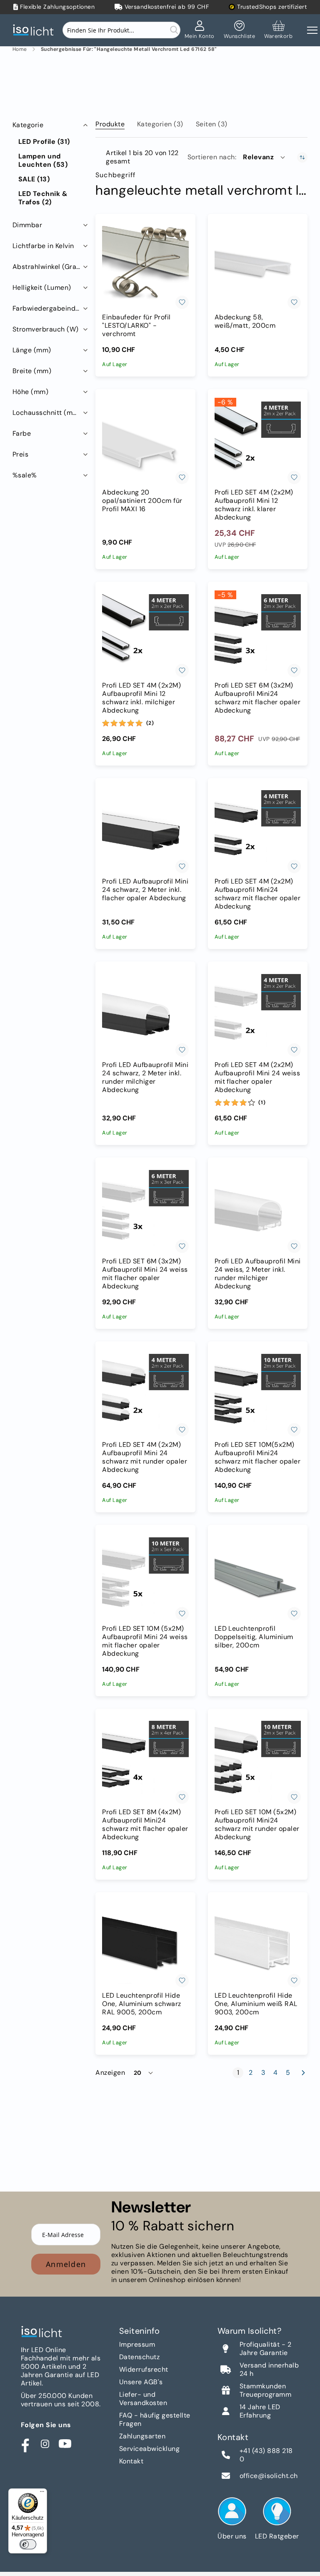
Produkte (110, 124)
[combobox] (121, 30)
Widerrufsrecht (144, 2369)
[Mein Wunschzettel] (239, 30)
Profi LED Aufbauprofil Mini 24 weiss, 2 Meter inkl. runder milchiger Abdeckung (258, 1274)
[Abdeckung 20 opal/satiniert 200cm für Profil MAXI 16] (145, 441)
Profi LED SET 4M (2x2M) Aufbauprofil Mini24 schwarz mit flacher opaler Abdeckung (257, 894)
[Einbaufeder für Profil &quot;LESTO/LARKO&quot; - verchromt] (145, 266)
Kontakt (131, 2461)
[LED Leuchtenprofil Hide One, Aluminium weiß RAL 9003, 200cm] (258, 1944)
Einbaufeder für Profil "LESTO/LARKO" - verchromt (136, 326)
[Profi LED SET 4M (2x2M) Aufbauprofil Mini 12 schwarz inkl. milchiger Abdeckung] (145, 634)
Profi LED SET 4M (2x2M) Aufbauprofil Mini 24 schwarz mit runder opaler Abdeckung (145, 1457)
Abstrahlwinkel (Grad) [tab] (48, 267)
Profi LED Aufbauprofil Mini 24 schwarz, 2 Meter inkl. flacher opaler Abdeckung (145, 890)
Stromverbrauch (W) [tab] (46, 329)
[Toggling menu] (312, 30)
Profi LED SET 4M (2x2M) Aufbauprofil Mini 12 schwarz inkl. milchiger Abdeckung (141, 698)
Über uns (232, 2536)
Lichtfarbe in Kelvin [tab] (43, 246)
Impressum (137, 2344)
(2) (150, 723)
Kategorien (160, 124)
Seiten (212, 124)
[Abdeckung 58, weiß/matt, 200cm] (258, 266)
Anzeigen (110, 2073)
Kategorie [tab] (28, 125)
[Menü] (42, 2493)
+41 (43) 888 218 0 (266, 2455)
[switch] (28, 2544)
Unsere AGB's (141, 2382)
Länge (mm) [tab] (32, 350)
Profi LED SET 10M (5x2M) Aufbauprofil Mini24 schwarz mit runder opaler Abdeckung (257, 1825)
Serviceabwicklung (149, 2449)
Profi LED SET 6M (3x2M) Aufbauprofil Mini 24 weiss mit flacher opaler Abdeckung (145, 1274)
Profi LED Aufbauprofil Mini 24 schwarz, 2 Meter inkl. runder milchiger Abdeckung (145, 1077)
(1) (262, 1102)
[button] (265, 157)
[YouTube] (65, 2444)
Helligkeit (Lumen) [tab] (42, 287)
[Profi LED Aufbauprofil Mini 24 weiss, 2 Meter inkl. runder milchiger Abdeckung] (258, 1209)
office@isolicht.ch (269, 2476)
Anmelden (66, 2264)
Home (20, 49)
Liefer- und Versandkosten (143, 2399)
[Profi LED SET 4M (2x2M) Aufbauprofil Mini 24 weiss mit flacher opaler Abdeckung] (258, 1013)
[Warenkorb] (278, 30)
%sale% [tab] (25, 475)
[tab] (110, 123)
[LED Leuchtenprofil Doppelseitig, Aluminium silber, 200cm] (258, 1577)
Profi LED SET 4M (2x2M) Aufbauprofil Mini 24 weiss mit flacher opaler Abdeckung (257, 1077)
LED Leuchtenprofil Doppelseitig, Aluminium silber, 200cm (254, 1637)
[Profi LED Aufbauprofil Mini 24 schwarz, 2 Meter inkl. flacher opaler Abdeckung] (145, 830)
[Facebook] (25, 2444)
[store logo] (35, 30)
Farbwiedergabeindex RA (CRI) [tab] (51, 308)
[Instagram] (45, 2444)
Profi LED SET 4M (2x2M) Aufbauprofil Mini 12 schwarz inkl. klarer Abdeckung (254, 505)
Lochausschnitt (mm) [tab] (47, 413)
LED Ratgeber (277, 2536)
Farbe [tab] (22, 433)
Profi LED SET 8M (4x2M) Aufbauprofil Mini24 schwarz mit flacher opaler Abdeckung (145, 1825)
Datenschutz (139, 2357)
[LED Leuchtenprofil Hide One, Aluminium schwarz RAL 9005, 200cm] (145, 1944)
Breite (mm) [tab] (32, 371)
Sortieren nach (211, 157)
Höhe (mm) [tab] (30, 392)
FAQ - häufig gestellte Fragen (155, 2419)
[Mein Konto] (200, 30)
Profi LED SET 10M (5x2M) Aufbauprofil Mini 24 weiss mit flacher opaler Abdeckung (145, 1641)
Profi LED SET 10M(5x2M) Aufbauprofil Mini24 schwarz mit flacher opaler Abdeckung (257, 1457)
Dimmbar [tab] (27, 225)
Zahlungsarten (142, 2436)
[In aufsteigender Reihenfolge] (302, 157)
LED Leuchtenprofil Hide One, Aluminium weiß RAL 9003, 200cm (256, 2004)
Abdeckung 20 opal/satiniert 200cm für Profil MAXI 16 (142, 501)
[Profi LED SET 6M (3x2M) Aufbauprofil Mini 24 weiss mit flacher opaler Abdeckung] (145, 1209)
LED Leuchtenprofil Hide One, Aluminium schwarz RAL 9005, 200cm (142, 2004)
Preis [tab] (20, 454)
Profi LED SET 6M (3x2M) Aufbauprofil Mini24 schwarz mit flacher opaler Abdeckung (257, 698)
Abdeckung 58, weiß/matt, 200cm (245, 321)
